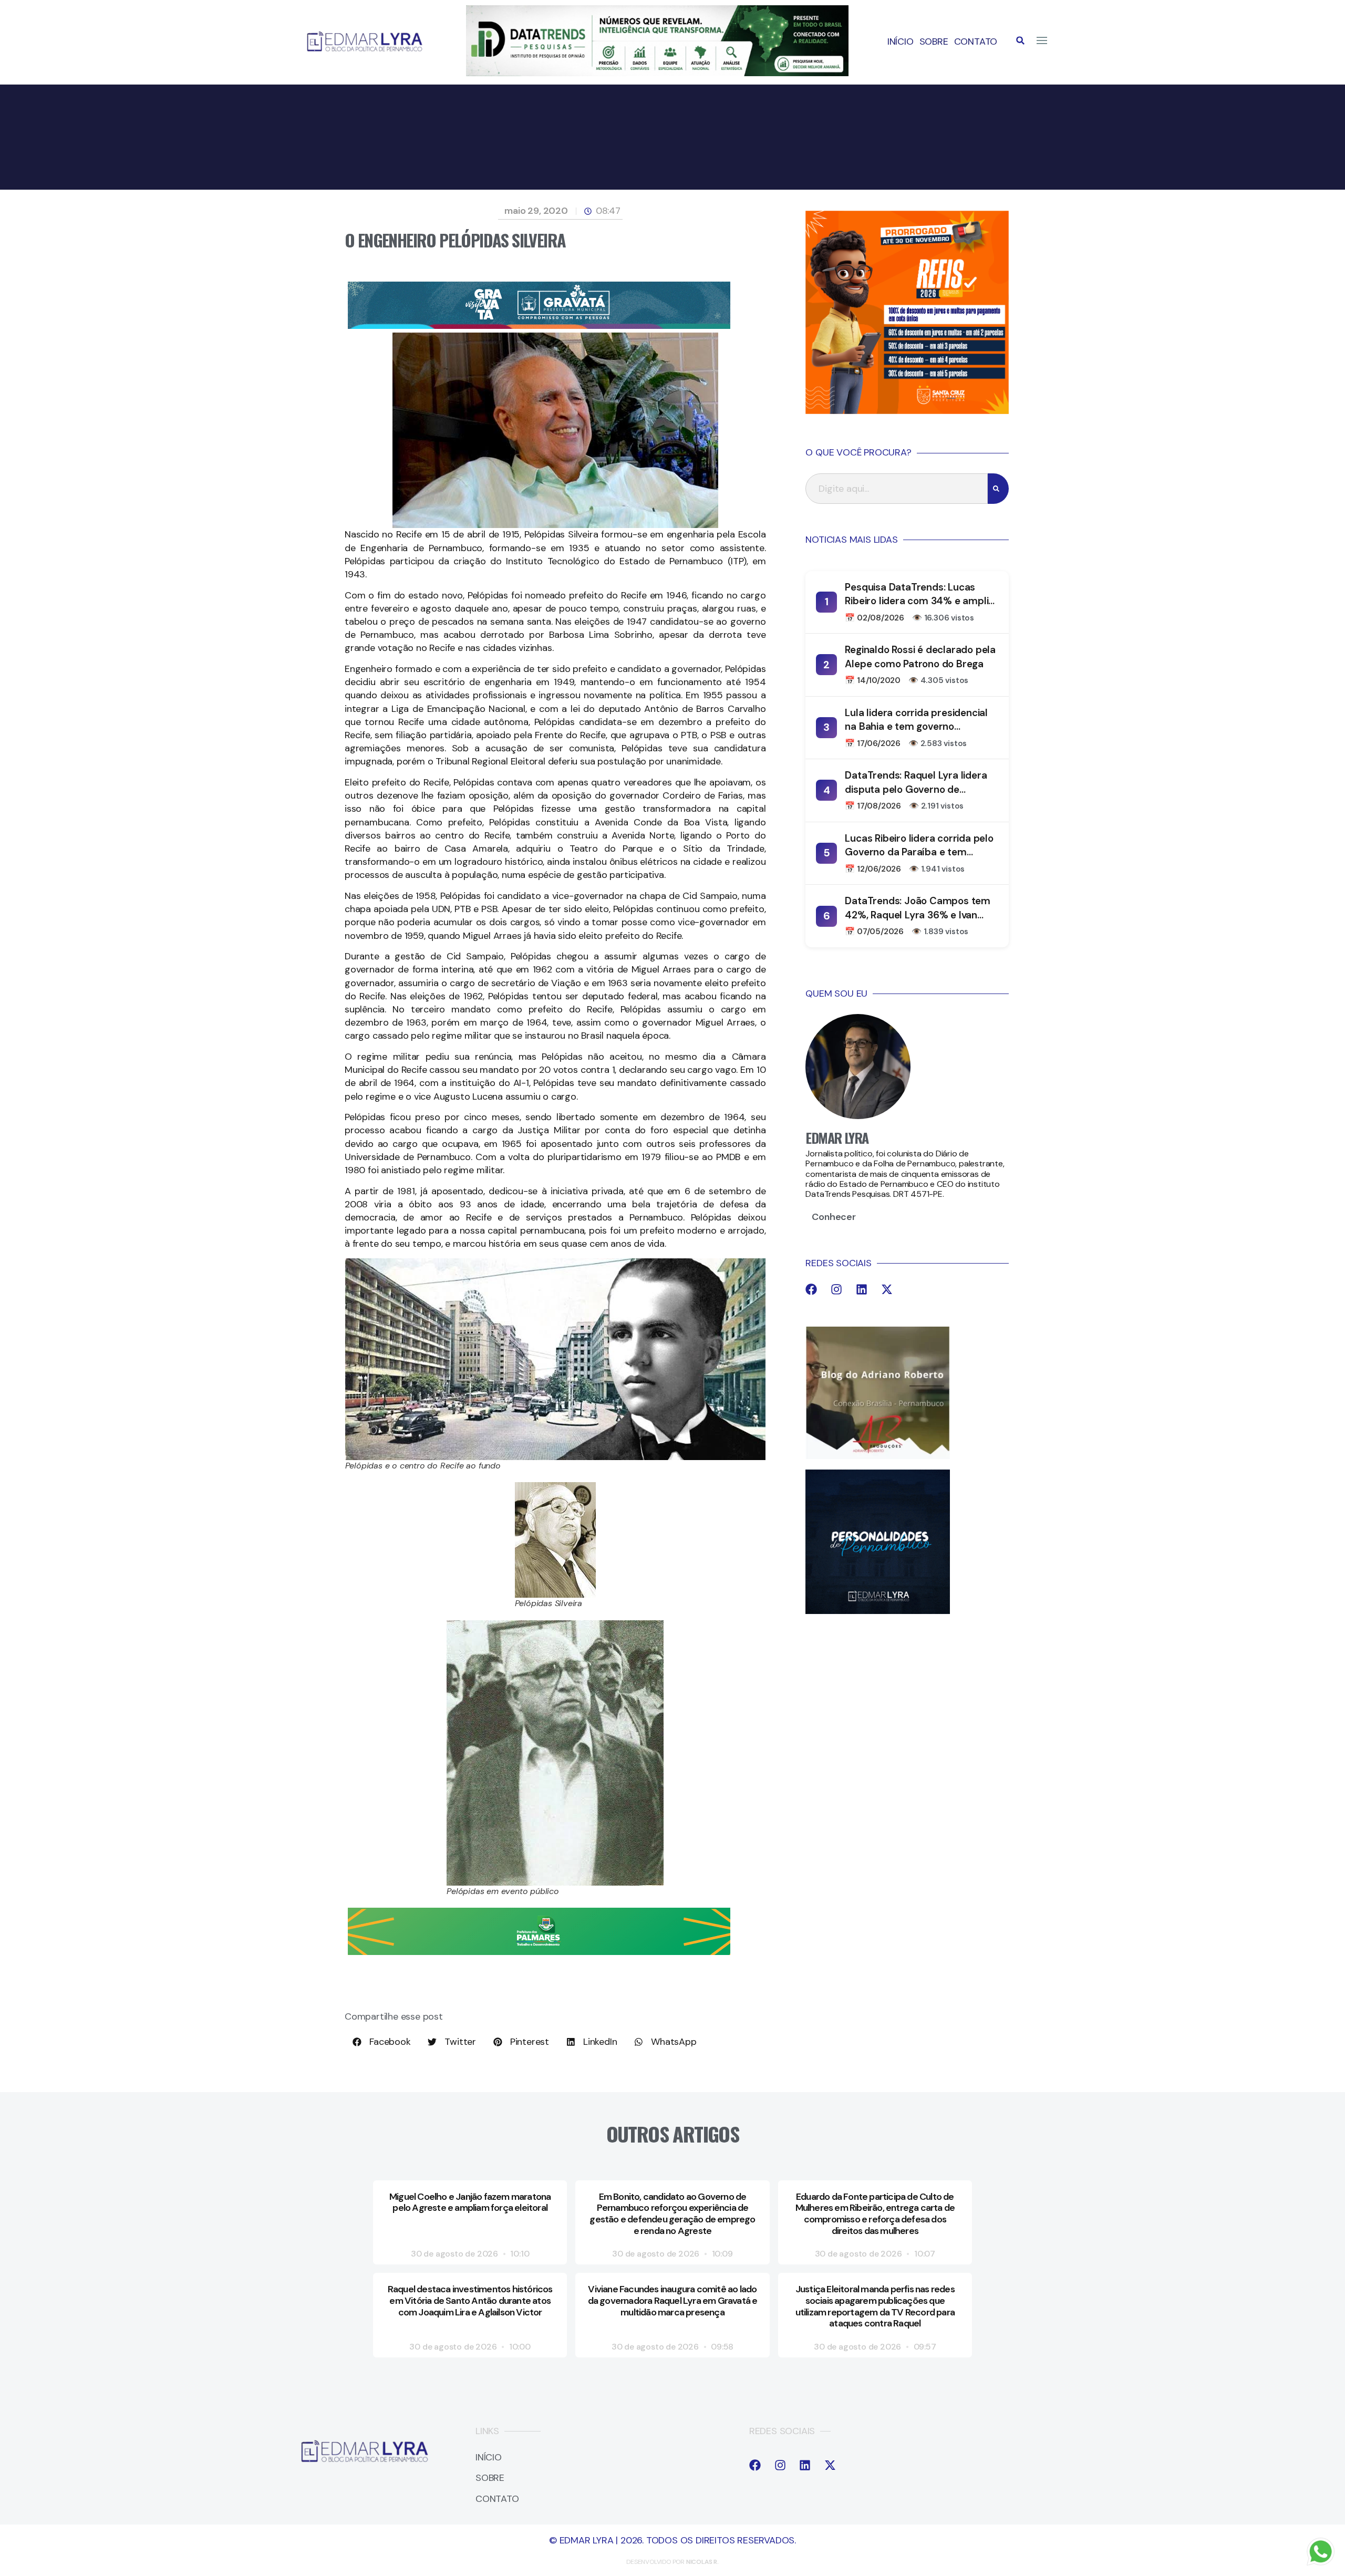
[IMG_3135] (539, 1952)
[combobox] (897, 489)
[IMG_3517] (907, 411)
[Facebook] (811, 1289)
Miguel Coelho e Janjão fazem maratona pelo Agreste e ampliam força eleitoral (470, 2202)
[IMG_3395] (539, 326)
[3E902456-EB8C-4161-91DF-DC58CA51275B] (657, 73)
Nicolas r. (702, 2562)
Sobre (934, 42)
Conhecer (834, 1217)
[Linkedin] (862, 1289)
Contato (976, 42)
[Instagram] (836, 1289)
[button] (1020, 40)
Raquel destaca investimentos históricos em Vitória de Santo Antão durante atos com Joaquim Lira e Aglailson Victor (470, 2300)
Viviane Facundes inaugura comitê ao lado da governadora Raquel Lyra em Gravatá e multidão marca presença (673, 2300)
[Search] (998, 489)
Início (901, 42)
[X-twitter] (887, 1289)
